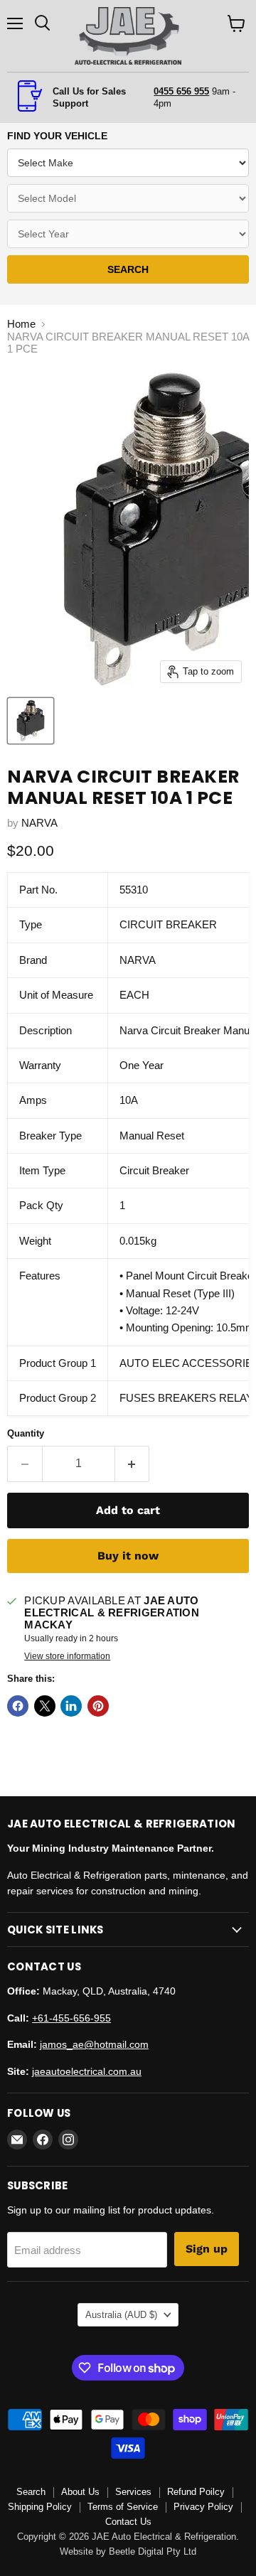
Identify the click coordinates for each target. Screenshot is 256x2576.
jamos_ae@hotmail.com (94, 2044)
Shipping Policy (40, 2507)
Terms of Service (123, 2507)
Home (21, 324)
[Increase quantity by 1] (133, 1464)
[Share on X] (45, 1706)
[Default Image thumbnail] (31, 721)
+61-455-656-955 (71, 2018)
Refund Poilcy (196, 2492)
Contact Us (128, 2522)
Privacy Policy (203, 2507)
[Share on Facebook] (18, 1706)
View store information (67, 1656)
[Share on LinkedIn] (71, 1706)
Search (31, 2492)
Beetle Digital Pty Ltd (153, 2551)
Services (133, 2492)
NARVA (39, 823)
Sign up (207, 2249)
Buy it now (128, 1556)
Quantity (26, 1433)
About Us (80, 2492)
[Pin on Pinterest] (98, 1706)
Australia (121, 2315)
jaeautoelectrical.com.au (87, 2071)
